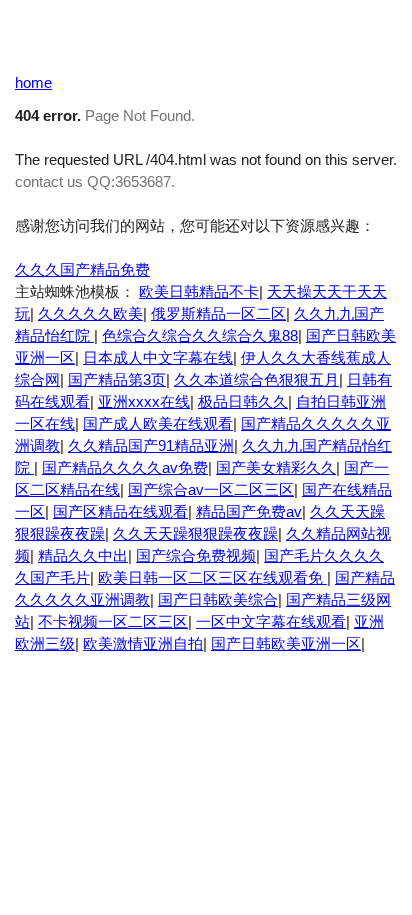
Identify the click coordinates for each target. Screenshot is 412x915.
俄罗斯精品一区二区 (218, 313)
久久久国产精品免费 (82, 269)
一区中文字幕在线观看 (271, 621)
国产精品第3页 (117, 379)
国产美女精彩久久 (276, 467)
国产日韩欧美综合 (218, 599)
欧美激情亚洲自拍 (143, 643)
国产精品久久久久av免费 (125, 467)
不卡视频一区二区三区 (113, 621)
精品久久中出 (83, 555)
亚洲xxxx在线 (144, 401)
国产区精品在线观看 (120, 511)
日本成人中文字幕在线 (158, 357)
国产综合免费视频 (196, 555)
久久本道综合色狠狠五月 (256, 379)
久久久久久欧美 (90, 313)
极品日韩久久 (243, 401)
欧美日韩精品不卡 (199, 291)
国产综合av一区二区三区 (211, 489)
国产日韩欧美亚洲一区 (286, 643)
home (33, 82)
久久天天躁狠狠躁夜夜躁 (195, 533)
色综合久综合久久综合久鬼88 (200, 335)
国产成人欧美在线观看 (158, 423)
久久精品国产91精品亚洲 (151, 445)
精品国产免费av (249, 511)
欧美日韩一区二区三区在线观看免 (212, 577)
